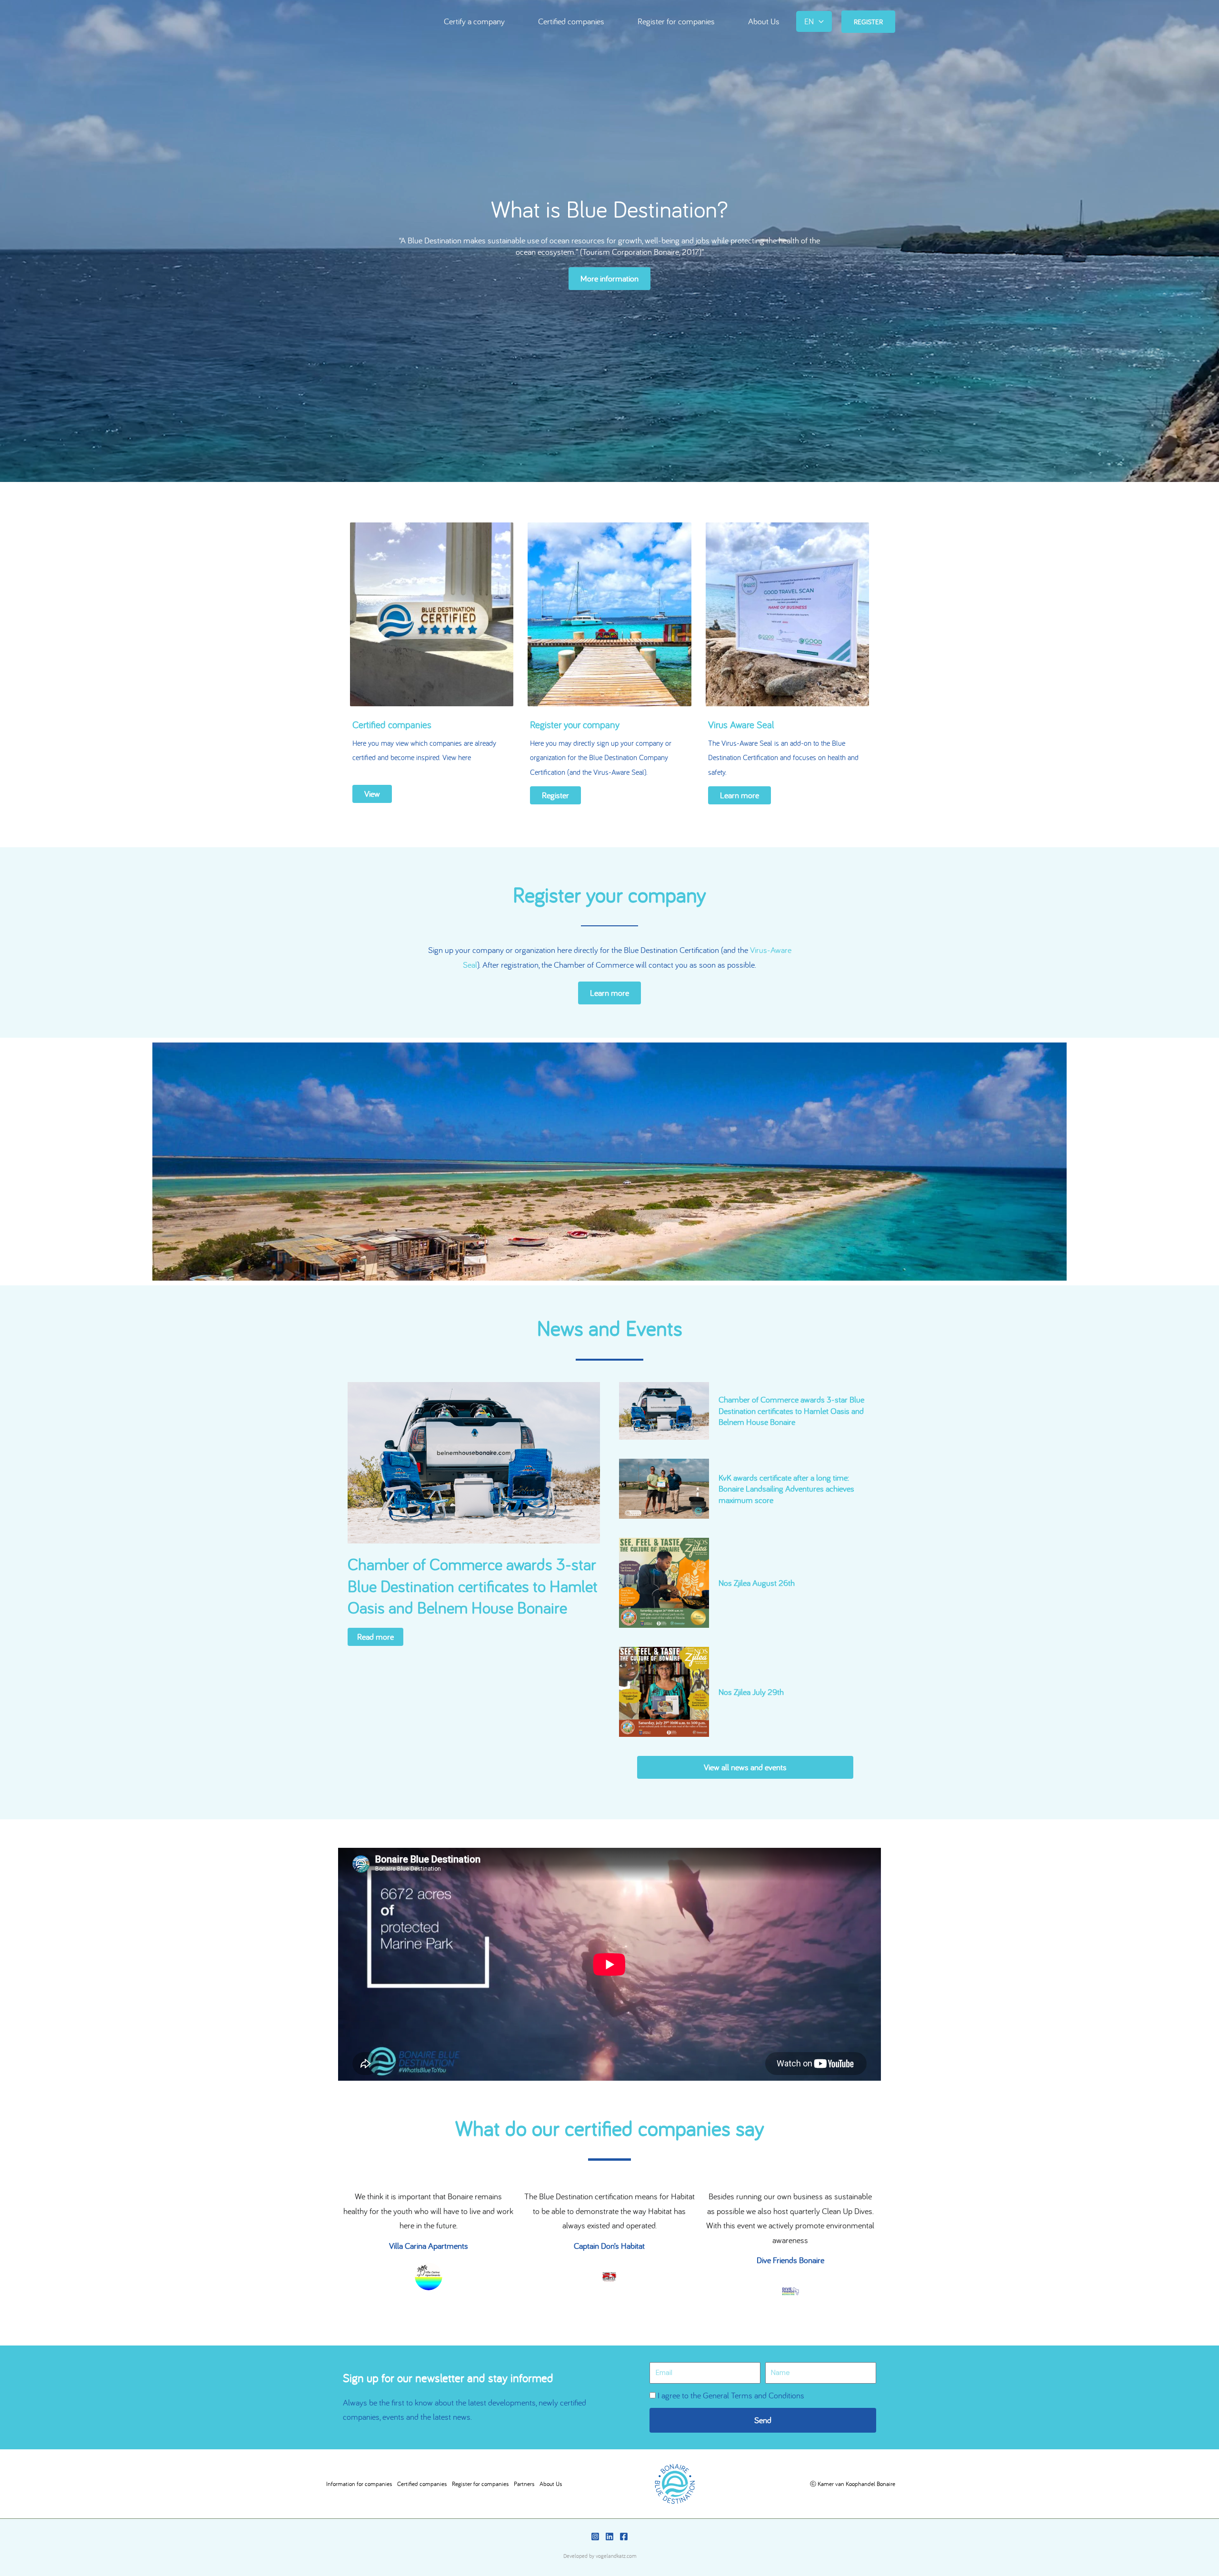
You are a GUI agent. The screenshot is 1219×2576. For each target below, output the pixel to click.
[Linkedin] (609, 2536)
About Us (764, 22)
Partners (524, 2484)
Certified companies (571, 22)
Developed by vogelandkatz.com (600, 2556)
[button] (819, 22)
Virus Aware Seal (741, 724)
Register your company (575, 724)
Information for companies (359, 2484)
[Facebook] (624, 2536)
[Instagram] (595, 2536)
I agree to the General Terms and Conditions (731, 2395)
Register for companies (676, 22)
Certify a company (474, 22)
